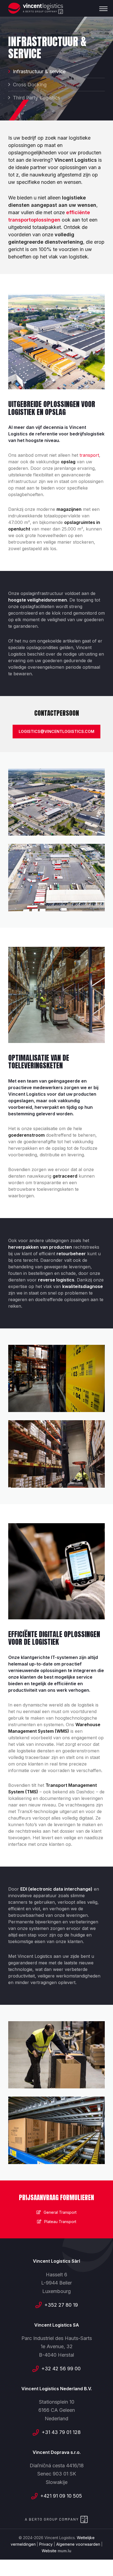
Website (49, 2551)
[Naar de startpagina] (36, 8)
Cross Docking (30, 85)
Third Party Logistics (36, 98)
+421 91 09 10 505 (61, 2496)
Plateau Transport (60, 2222)
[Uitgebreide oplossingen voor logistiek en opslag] (56, 802)
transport (89, 455)
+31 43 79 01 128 (61, 2432)
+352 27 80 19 (61, 2305)
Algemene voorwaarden (78, 2544)
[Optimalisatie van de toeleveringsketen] (56, 1378)
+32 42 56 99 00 (61, 2369)
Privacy (46, 2544)
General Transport (60, 2212)
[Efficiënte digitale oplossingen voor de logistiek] (56, 2055)
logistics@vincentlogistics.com (56, 731)
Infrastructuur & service (39, 71)
